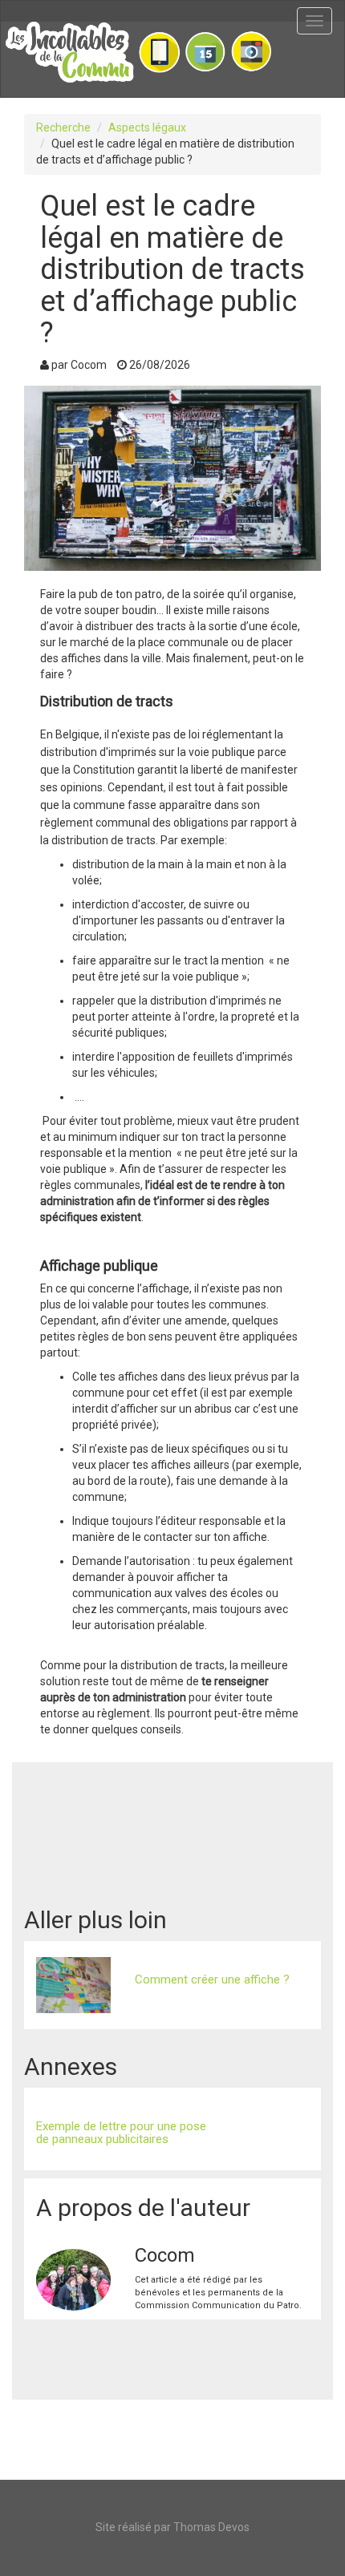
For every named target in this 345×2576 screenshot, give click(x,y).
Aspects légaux (147, 127)
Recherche (63, 127)
